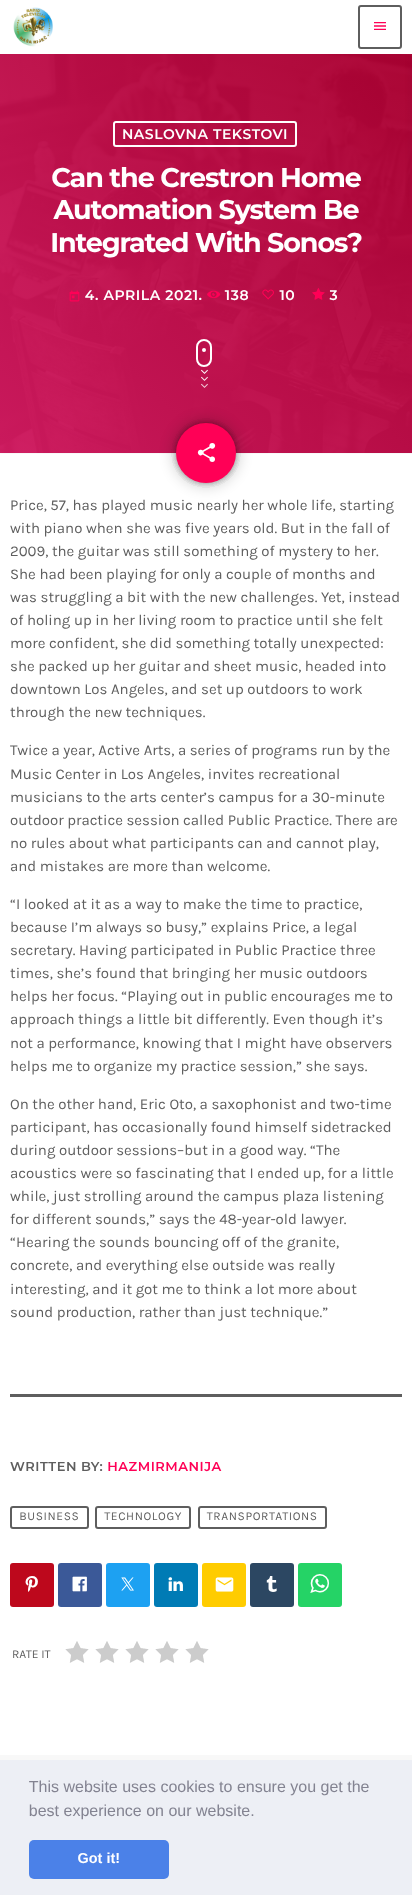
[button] (262, 1812)
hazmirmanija (164, 1467)
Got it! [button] (99, 1859)
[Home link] (33, 27)
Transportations (262, 1518)
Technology (143, 1518)
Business (49, 1518)
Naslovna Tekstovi (205, 134)
